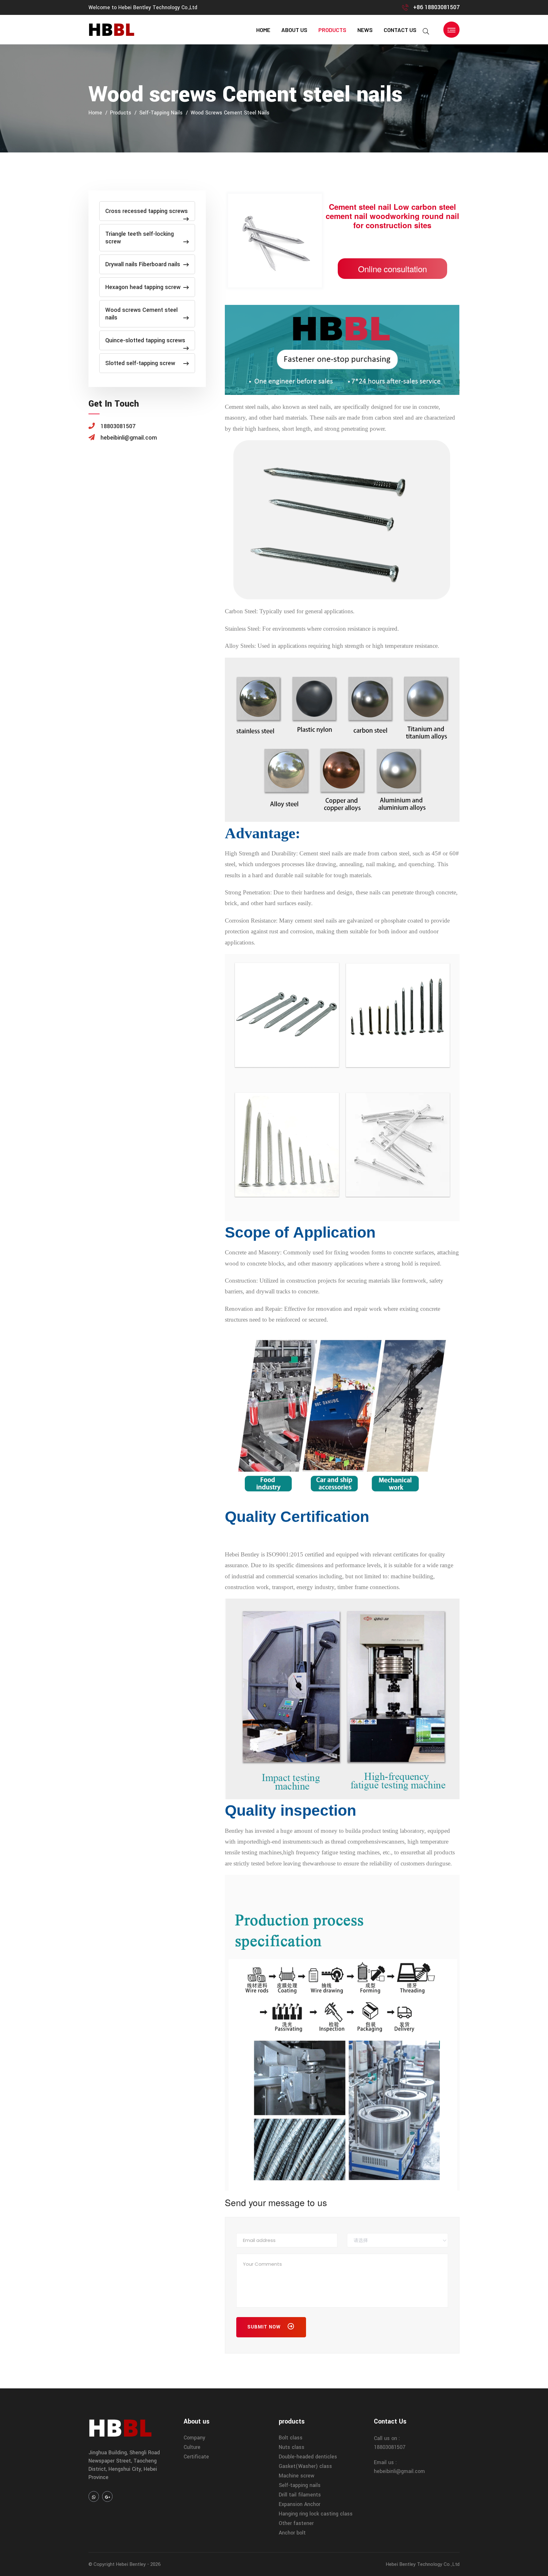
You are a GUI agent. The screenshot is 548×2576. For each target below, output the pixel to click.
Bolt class (291, 2438)
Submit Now (265, 2327)
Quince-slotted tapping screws (145, 340)
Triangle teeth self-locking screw (140, 238)
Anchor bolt (292, 2533)
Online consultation (392, 269)
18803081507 (390, 2447)
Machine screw (297, 2476)
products (332, 30)
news (365, 30)
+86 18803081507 (436, 7)
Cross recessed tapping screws (147, 211)
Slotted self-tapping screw (140, 363)
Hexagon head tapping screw (143, 287)
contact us (400, 30)
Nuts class (292, 2447)
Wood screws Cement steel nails (230, 113)
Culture (192, 2447)
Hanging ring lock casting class (316, 2514)
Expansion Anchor (300, 2504)
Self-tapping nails (161, 113)
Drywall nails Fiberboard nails (143, 264)
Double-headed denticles (308, 2457)
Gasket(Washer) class (305, 2466)
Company (194, 2438)
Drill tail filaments (300, 2495)
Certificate (196, 2457)
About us (294, 30)
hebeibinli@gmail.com (399, 2471)
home (263, 30)
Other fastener (296, 2523)
